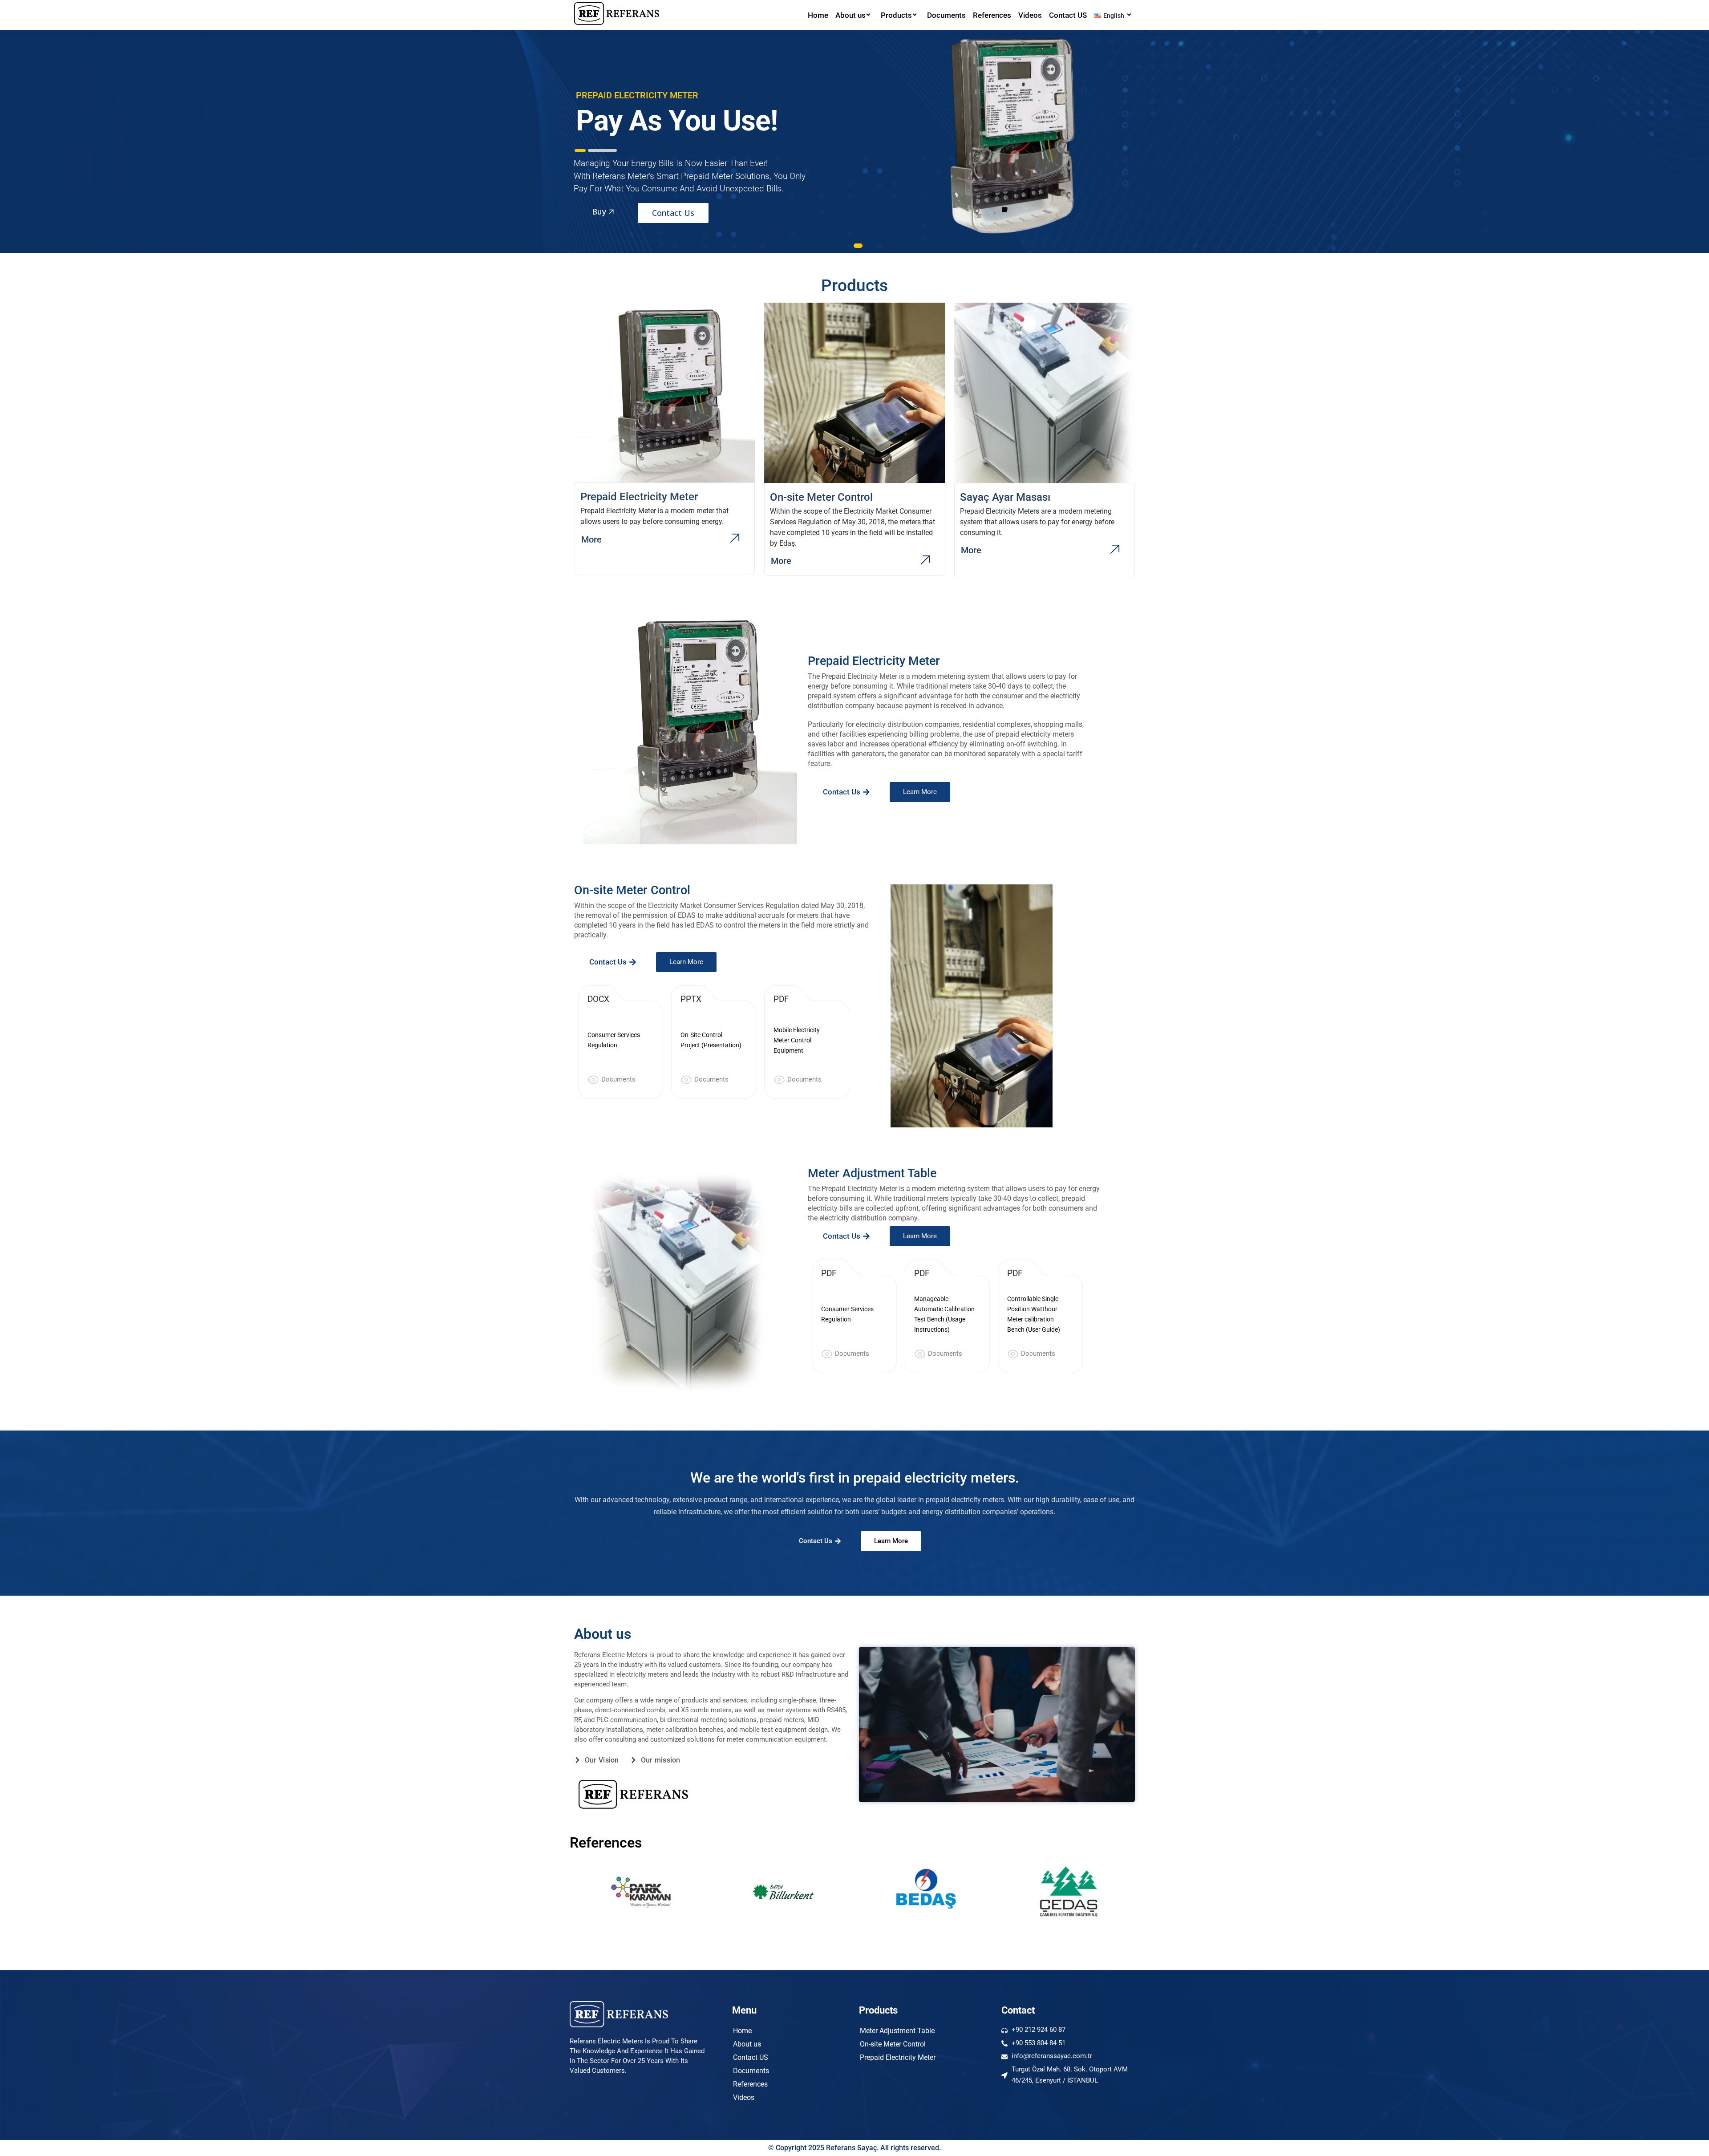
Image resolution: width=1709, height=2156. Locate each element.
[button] (846, 792)
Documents (946, 15)
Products (896, 15)
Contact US (1068, 15)
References (992, 15)
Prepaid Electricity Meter (898, 2057)
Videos (1030, 15)
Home (818, 15)
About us (850, 15)
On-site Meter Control (893, 2044)
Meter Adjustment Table (897, 2031)
